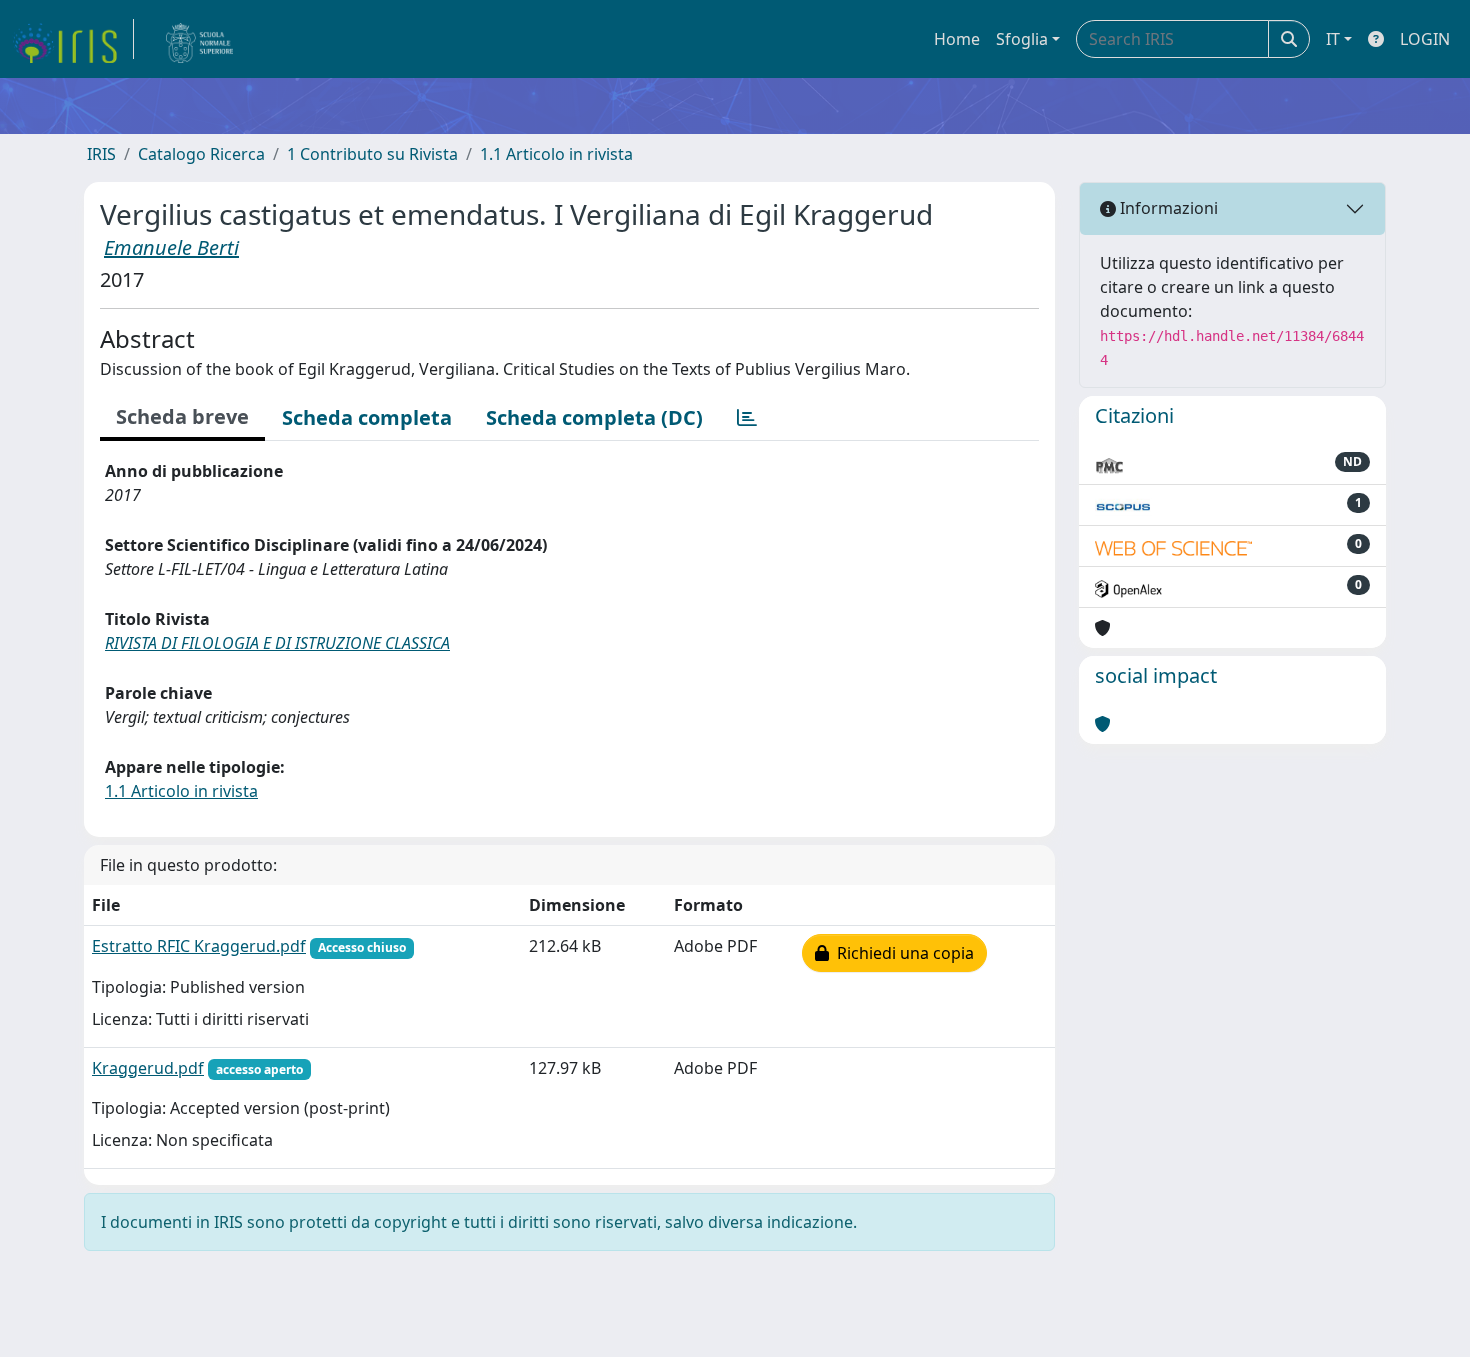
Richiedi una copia (901, 953)
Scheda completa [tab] (367, 417)
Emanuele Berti (171, 247)
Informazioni (1167, 208)
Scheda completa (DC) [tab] (594, 417)
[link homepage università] (200, 39)
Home (957, 39)
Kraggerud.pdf (148, 1068)
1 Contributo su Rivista (372, 154)
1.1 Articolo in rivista (556, 154)
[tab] (747, 418)
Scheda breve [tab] (182, 416)
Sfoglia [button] (1022, 39)
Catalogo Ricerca (201, 154)
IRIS (101, 154)
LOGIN (1425, 39)
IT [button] (1333, 39)
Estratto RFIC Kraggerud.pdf (199, 946)
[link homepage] (73, 39)
